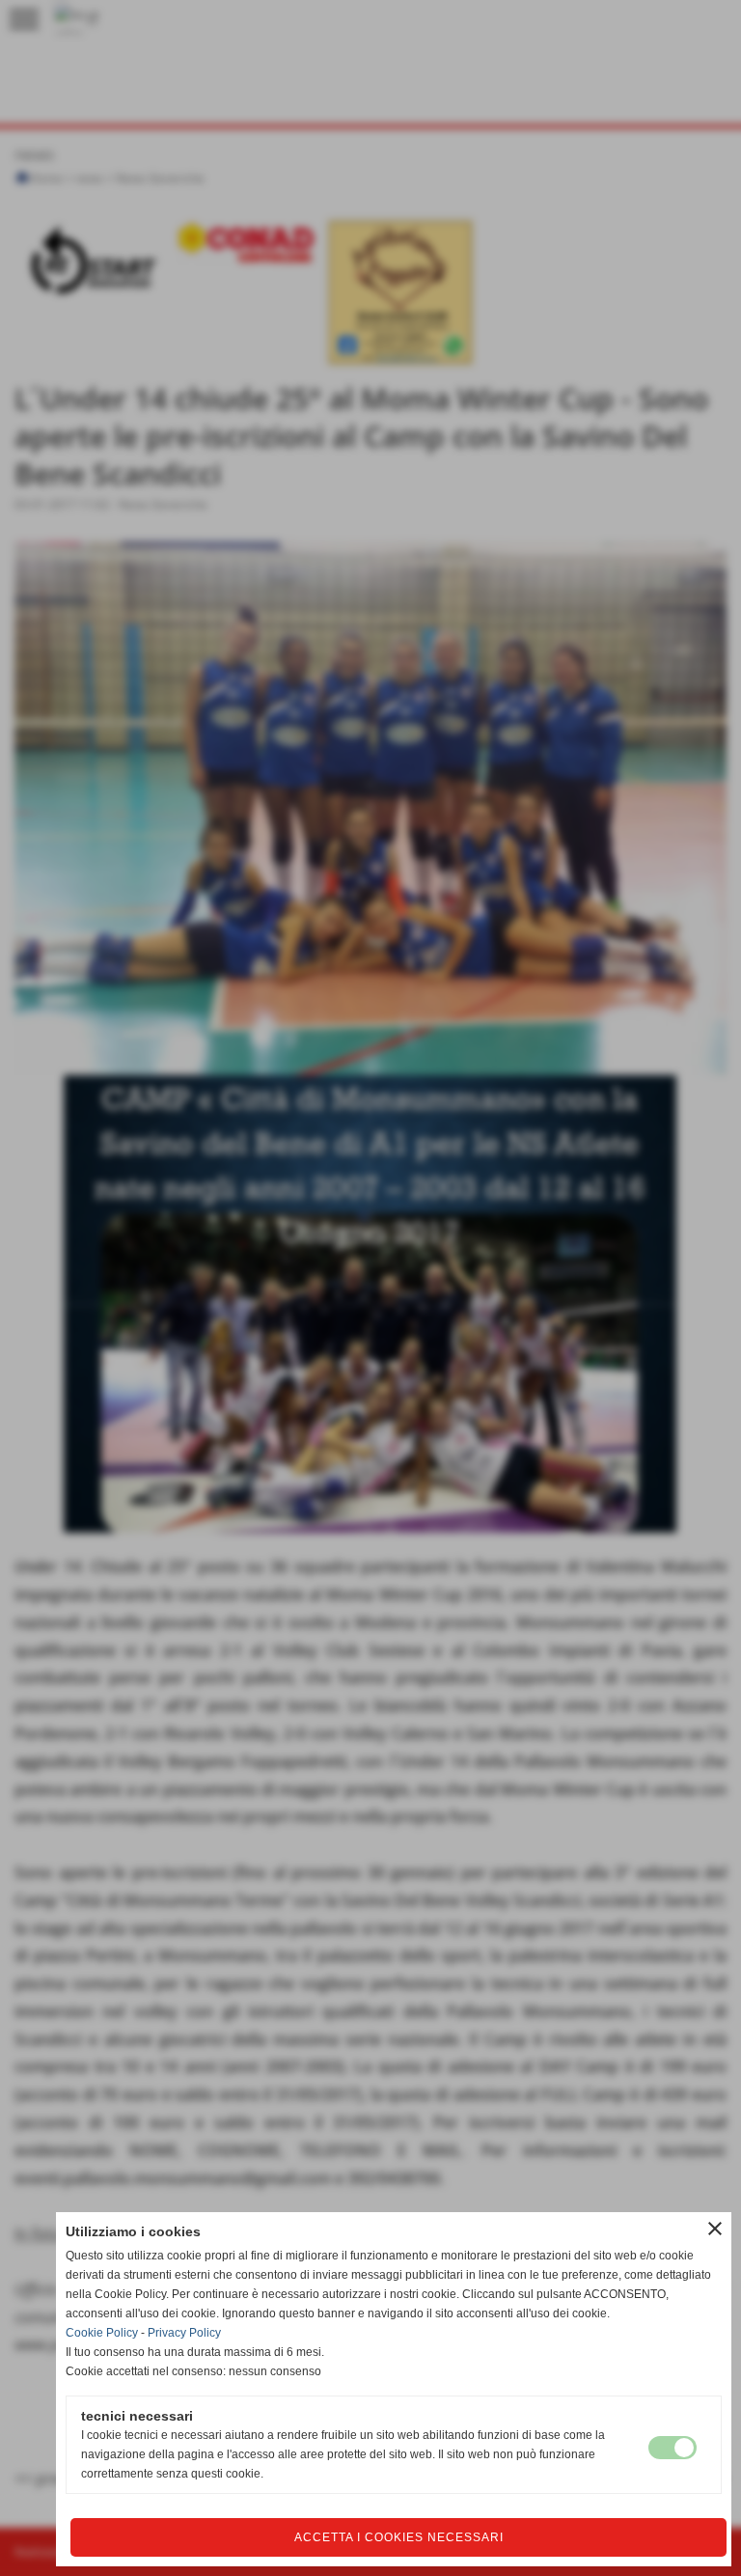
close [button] (715, 2229)
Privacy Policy (184, 2333)
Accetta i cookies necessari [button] (399, 2537)
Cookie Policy (102, 2333)
